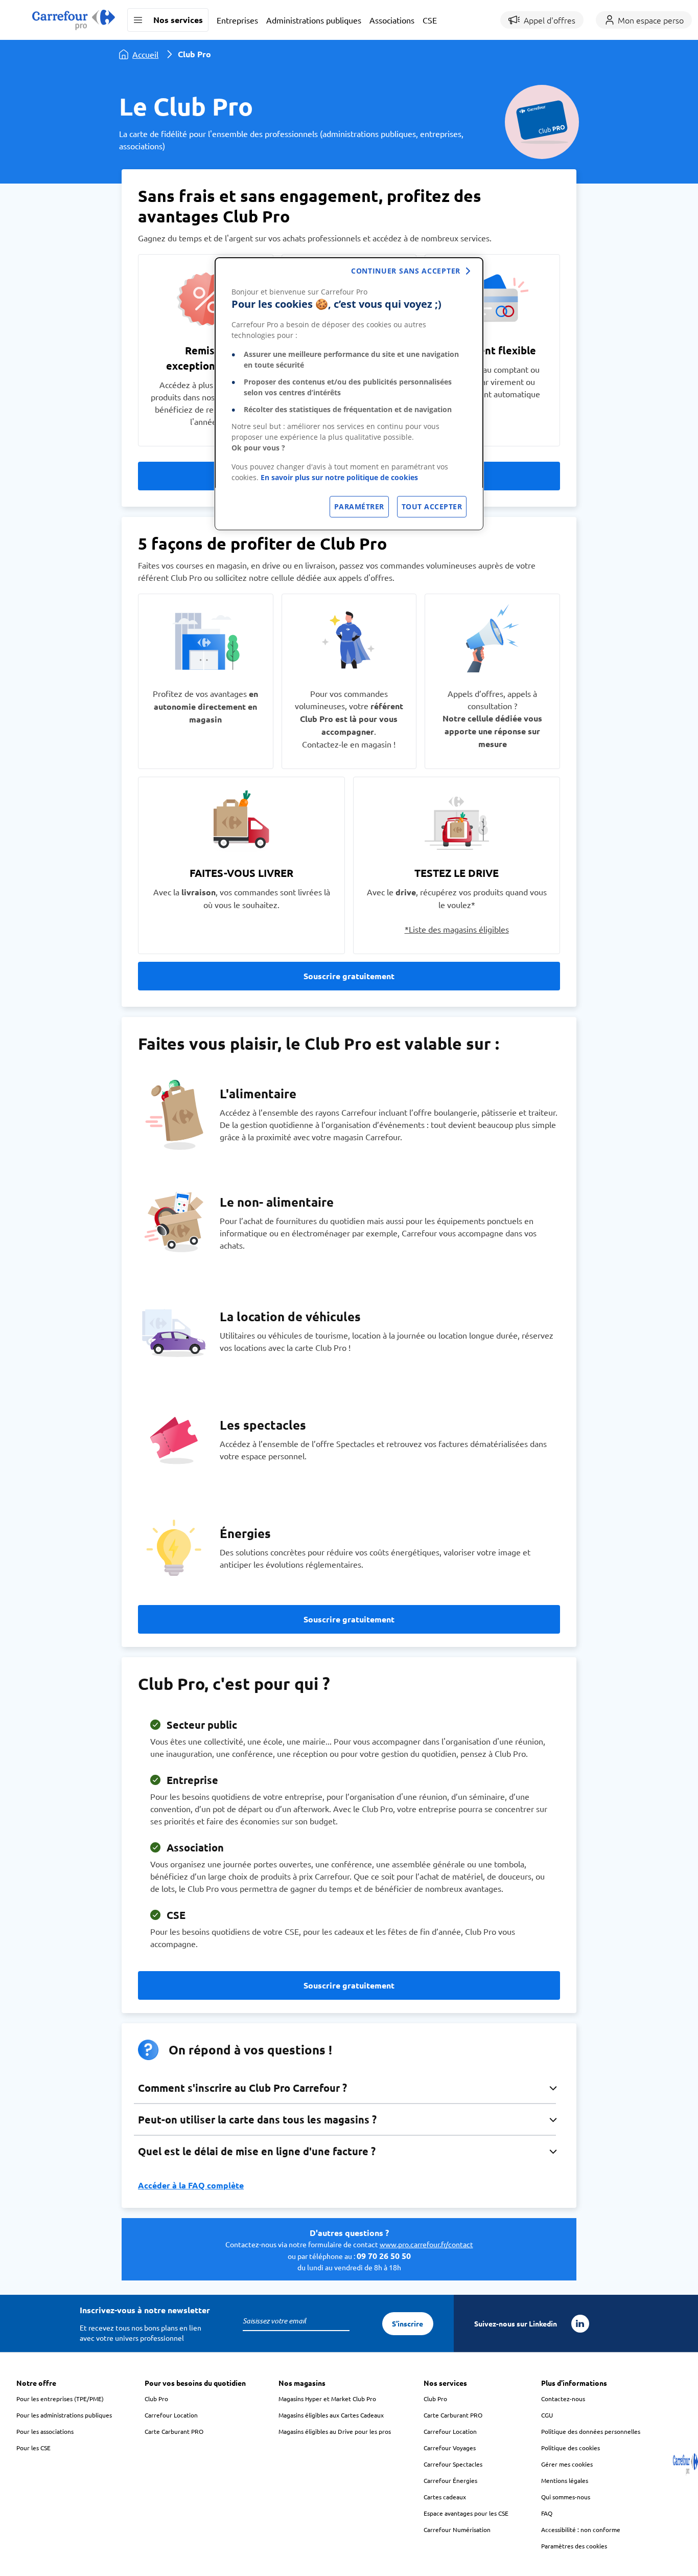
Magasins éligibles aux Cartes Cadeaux (331, 2415)
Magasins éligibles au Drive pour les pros (335, 2431)
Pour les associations (45, 2431)
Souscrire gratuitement (349, 976)
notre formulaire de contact (381, 2244)
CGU (547, 2415)
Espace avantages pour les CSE (466, 2513)
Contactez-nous (563, 2399)
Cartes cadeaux (445, 2497)
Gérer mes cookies (567, 2464)
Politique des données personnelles (591, 2431)
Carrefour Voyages (450, 2448)
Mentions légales (565, 2480)
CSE (430, 20)
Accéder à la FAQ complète (191, 2185)
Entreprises (237, 20)
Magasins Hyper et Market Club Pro (327, 2399)
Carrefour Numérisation (457, 2529)
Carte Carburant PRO (174, 2431)
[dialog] (349, 394)
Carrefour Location (171, 2415)
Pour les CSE (33, 2448)
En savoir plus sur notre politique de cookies (339, 477)
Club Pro (156, 2399)
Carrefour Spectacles (453, 2464)
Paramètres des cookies (574, 2546)
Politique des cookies (571, 2448)
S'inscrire (408, 2323)
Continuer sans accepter (406, 271)
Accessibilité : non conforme (581, 2529)
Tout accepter (432, 506)
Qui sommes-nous (566, 2497)
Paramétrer (359, 506)
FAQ (547, 2513)
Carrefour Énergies (450, 2480)
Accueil (145, 54)
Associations (392, 20)
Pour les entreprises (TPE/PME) (60, 2399)
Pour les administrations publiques (64, 2415)
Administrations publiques (314, 20)
